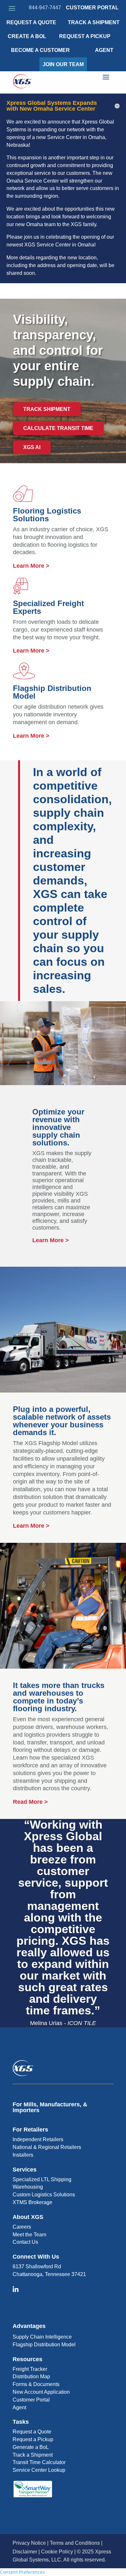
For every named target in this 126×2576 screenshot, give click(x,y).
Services (25, 2170)
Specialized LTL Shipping (42, 2179)
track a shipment (94, 22)
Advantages (29, 2326)
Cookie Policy (57, 2552)
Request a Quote (31, 22)
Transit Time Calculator (39, 2462)
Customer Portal (92, 8)
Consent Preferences (22, 2572)
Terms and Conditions (75, 2543)
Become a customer (40, 50)
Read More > (30, 1802)
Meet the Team (29, 2235)
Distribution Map (31, 2376)
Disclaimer (25, 2552)
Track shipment (47, 409)
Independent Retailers (38, 2139)
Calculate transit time (58, 428)
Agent (104, 50)
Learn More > (31, 566)
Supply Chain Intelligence (42, 2337)
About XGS (28, 2217)
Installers (23, 2155)
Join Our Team (63, 64)
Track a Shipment (33, 2455)
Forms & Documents (36, 2384)
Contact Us (25, 2242)
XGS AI (32, 447)
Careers (22, 2227)
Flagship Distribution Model (44, 2345)
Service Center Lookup (39, 2470)
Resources (27, 2359)
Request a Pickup (33, 2439)
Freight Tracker (30, 2369)
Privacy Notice (29, 2543)
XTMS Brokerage (32, 2202)
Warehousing (28, 2187)
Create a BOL (27, 36)
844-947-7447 (45, 8)
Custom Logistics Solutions (44, 2195)
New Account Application (41, 2392)
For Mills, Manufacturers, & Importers (50, 2107)
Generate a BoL (31, 2447)
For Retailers (30, 2130)
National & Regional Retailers (47, 2147)
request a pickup (85, 36)
